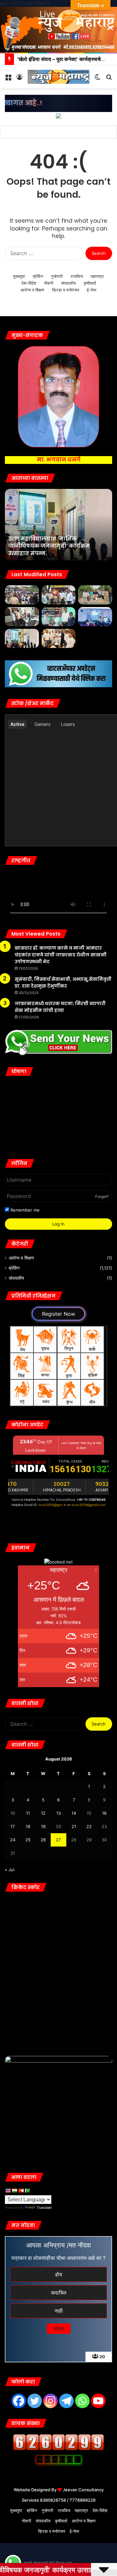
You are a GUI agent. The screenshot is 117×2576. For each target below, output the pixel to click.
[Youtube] (98, 2401)
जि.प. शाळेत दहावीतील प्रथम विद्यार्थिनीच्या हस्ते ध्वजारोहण (61, 132)
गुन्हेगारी (57, 276)
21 (74, 1826)
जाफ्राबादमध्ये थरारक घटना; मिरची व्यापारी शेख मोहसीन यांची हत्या (60, 1007)
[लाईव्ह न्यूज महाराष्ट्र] (58, 77)
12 (43, 1813)
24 (13, 1840)
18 (28, 1826)
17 (13, 1826)
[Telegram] (66, 2401)
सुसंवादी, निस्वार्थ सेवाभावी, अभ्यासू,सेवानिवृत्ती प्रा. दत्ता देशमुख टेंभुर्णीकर (63, 983)
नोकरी (49, 283)
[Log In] (19, 79)
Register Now (58, 1314)
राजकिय (77, 276)
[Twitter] (35, 2401)
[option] (58, 525)
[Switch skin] (97, 79)
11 (28, 1813)
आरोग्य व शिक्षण (32, 290)
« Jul (10, 1870)
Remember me (24, 1210)
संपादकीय (68, 283)
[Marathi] (21, 2191)
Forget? (102, 1196)
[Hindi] (14, 2191)
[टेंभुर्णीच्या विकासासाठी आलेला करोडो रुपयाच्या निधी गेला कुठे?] (22, 595)
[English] (8, 2191)
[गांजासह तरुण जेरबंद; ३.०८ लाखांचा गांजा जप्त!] (95, 595)
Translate (44, 2208)
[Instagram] (51, 2401)
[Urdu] (27, 2191)
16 (104, 1813)
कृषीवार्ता (90, 283)
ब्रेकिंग (38, 276)
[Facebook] (19, 2401)
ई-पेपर (92, 290)
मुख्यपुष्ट (19, 276)
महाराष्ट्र (97, 276)
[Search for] (109, 79)
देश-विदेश (29, 283)
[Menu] (8, 79)
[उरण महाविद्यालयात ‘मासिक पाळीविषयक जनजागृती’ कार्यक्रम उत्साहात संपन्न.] (22, 638)
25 (28, 1840)
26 (43, 1840)
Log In (58, 1224)
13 (58, 1813)
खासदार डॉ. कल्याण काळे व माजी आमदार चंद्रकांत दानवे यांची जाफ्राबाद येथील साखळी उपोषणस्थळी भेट (61, 955)
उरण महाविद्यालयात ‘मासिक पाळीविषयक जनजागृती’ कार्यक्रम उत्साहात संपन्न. (49, 546)
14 (74, 1813)
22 (89, 1826)
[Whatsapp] (82, 2401)
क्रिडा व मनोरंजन (65, 290)
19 (43, 1826)
